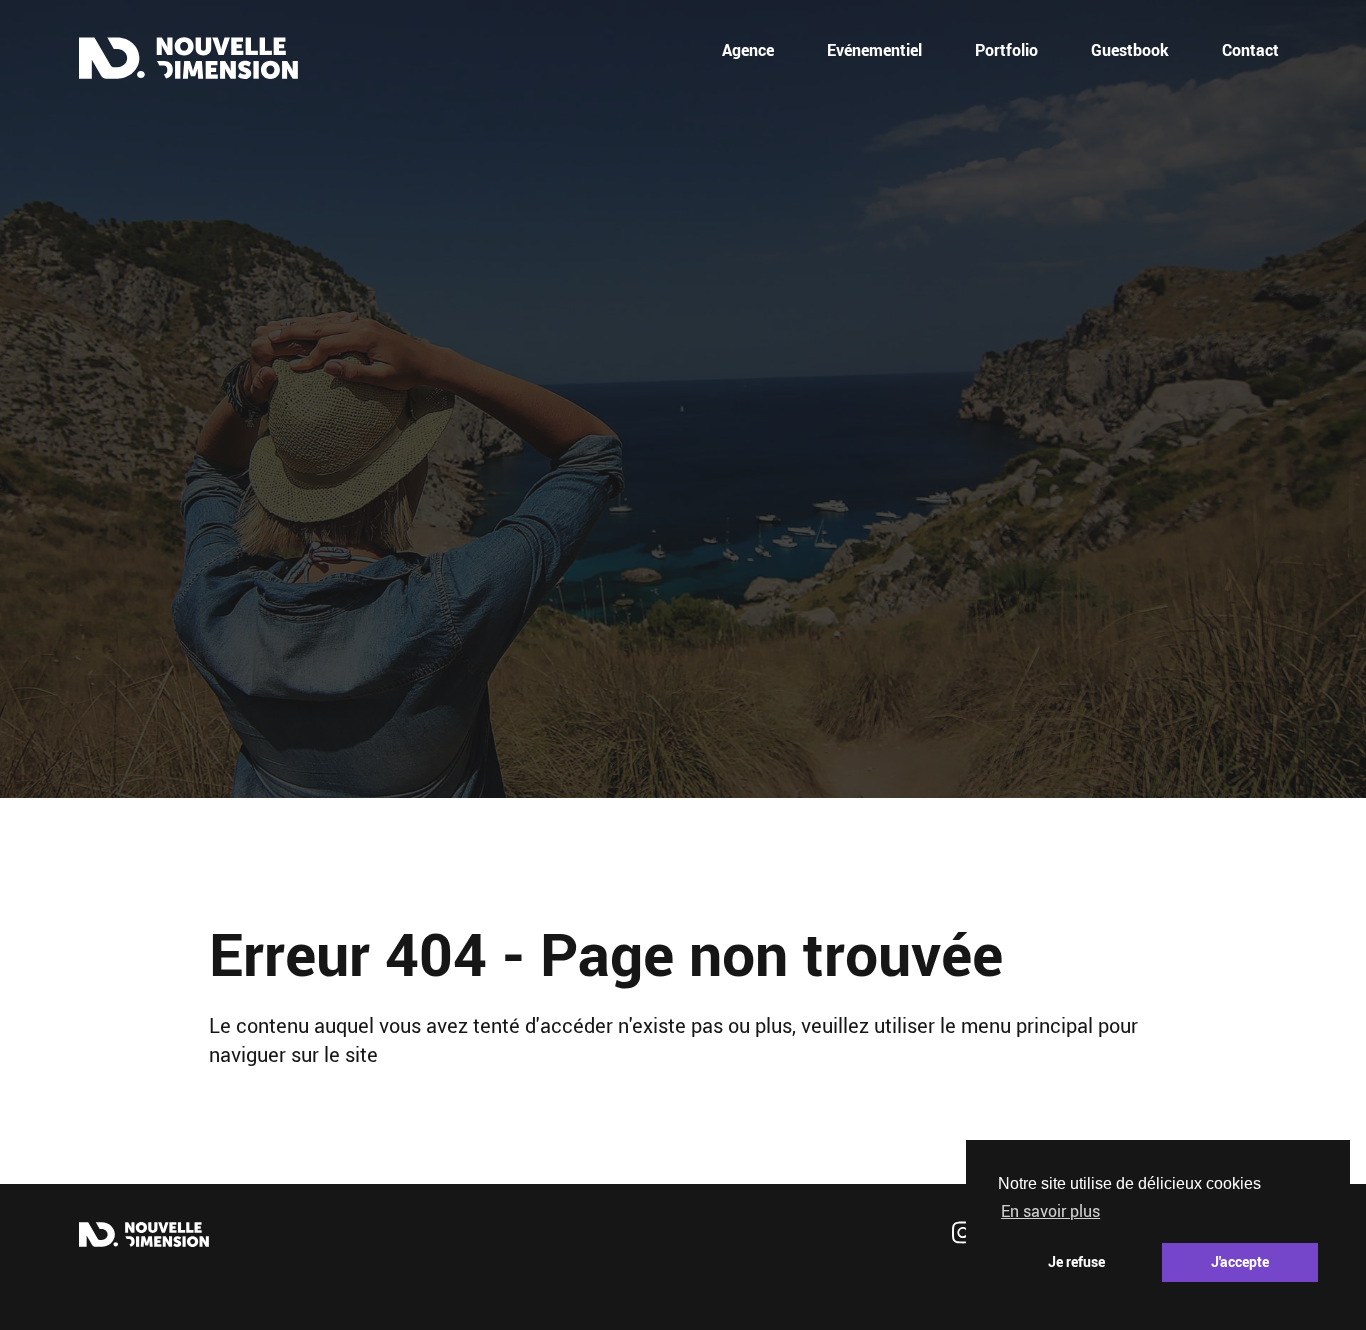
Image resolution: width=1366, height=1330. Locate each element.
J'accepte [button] (1240, 1261)
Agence (748, 50)
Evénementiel (874, 50)
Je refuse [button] (1076, 1261)
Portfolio (1006, 50)
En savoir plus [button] (1050, 1211)
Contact (1250, 50)
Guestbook (1130, 50)
